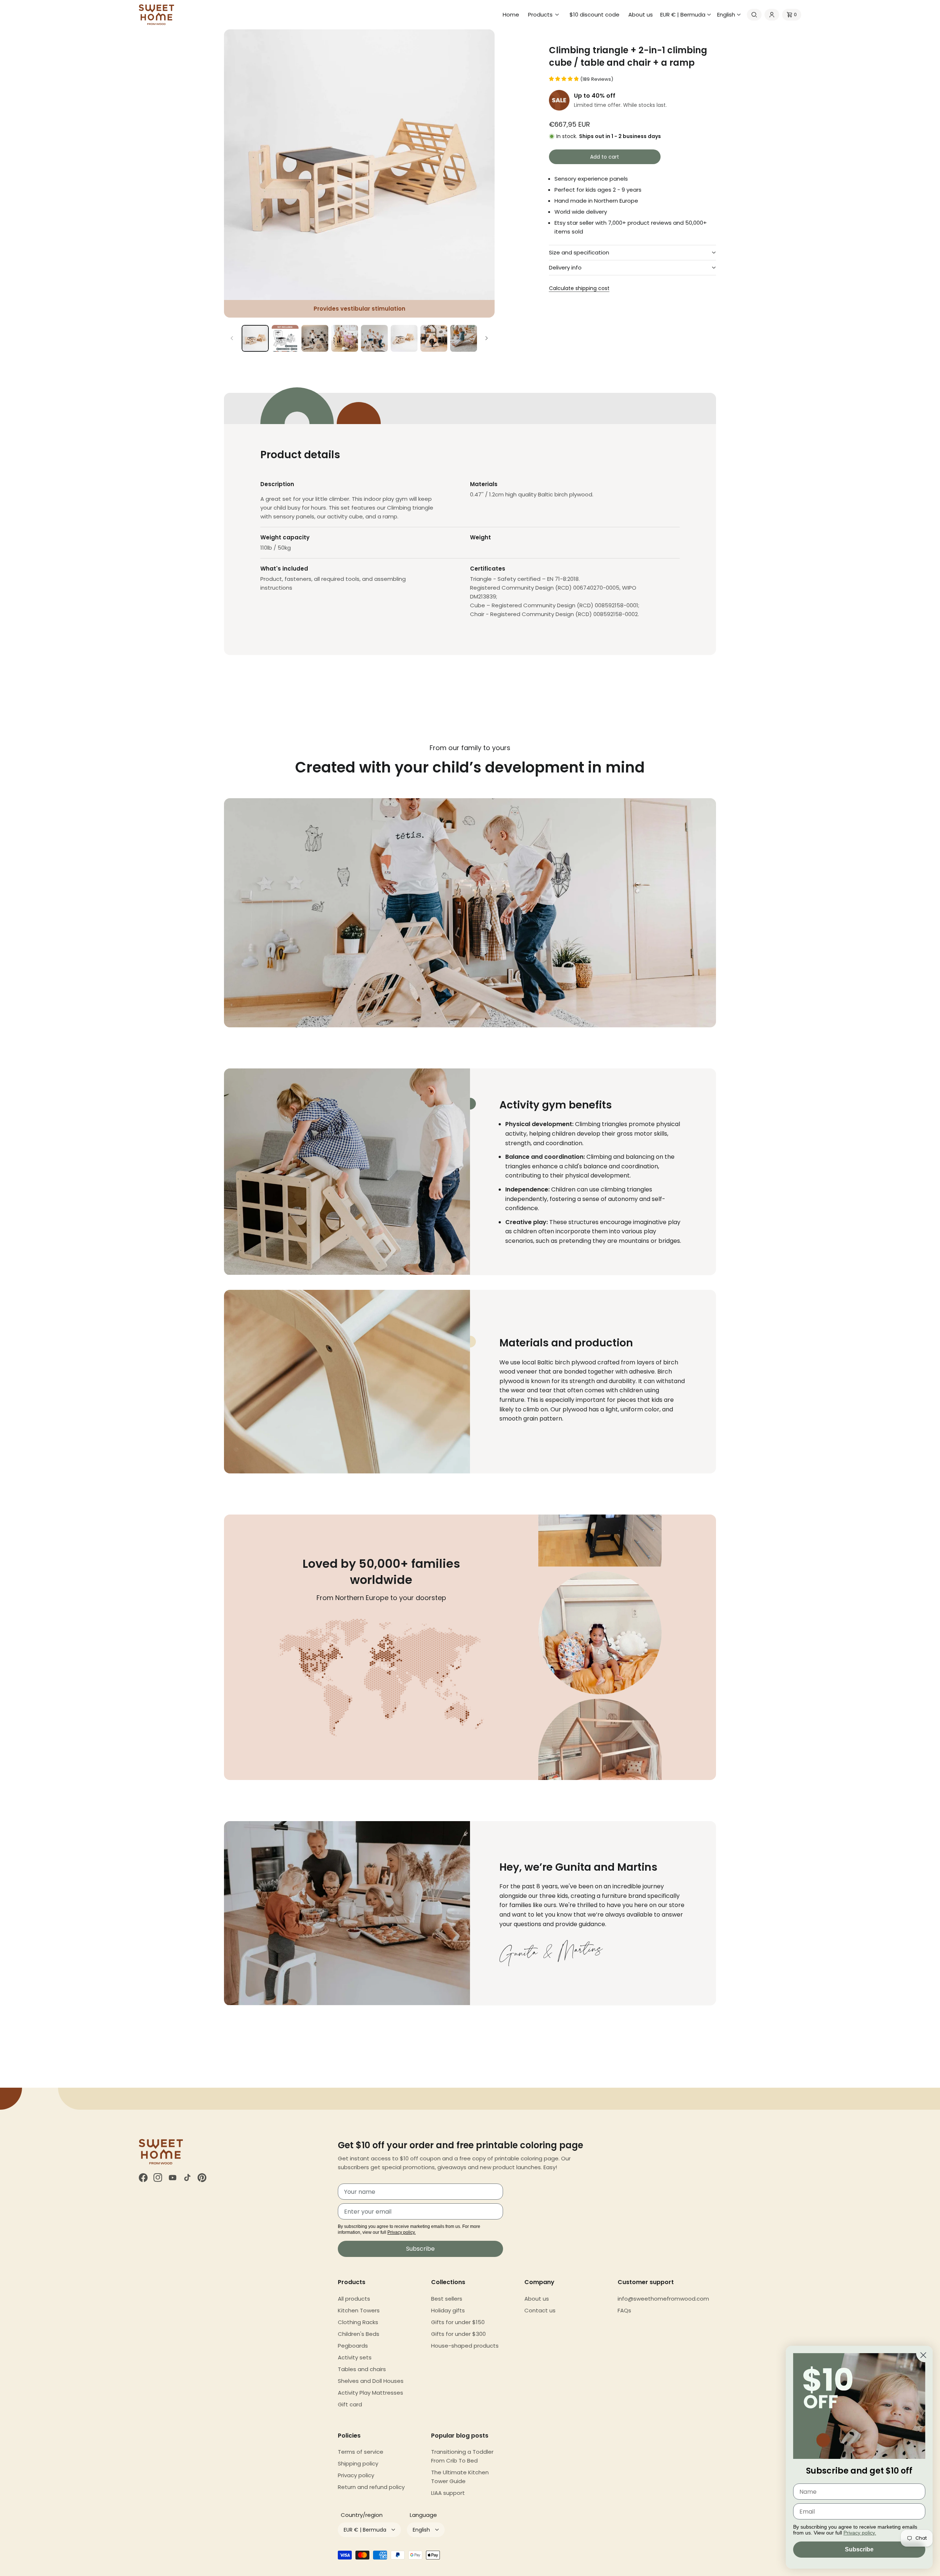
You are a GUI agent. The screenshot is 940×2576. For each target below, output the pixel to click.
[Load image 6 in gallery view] (404, 338)
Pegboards (353, 2346)
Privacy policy (356, 2475)
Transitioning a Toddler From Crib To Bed (462, 2456)
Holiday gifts (448, 2310)
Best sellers (447, 2299)
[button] (544, 15)
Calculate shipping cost (579, 288)
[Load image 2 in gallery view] (285, 338)
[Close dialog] (923, 2355)
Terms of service (361, 2452)
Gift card (350, 2404)
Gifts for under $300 (458, 2334)
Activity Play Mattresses (370, 2393)
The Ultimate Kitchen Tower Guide (460, 2477)
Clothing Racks (358, 2322)
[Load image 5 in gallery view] (374, 338)
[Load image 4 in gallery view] (345, 338)
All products (354, 2299)
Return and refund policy (371, 2487)
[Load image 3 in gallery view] (315, 338)
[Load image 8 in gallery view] (464, 338)
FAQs (624, 2310)
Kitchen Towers (359, 2310)
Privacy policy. (402, 2232)
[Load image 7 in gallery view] (434, 338)
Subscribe (420, 2249)
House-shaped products (465, 2346)
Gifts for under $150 (458, 2322)
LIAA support (448, 2493)
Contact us (540, 2310)
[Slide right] (487, 338)
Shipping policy (358, 2463)
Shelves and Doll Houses (371, 2381)
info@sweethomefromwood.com (663, 2299)
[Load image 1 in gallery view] (255, 338)
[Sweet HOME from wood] (156, 15)
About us (537, 2299)
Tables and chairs (362, 2369)
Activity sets (355, 2357)
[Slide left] (232, 338)
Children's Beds (359, 2334)
